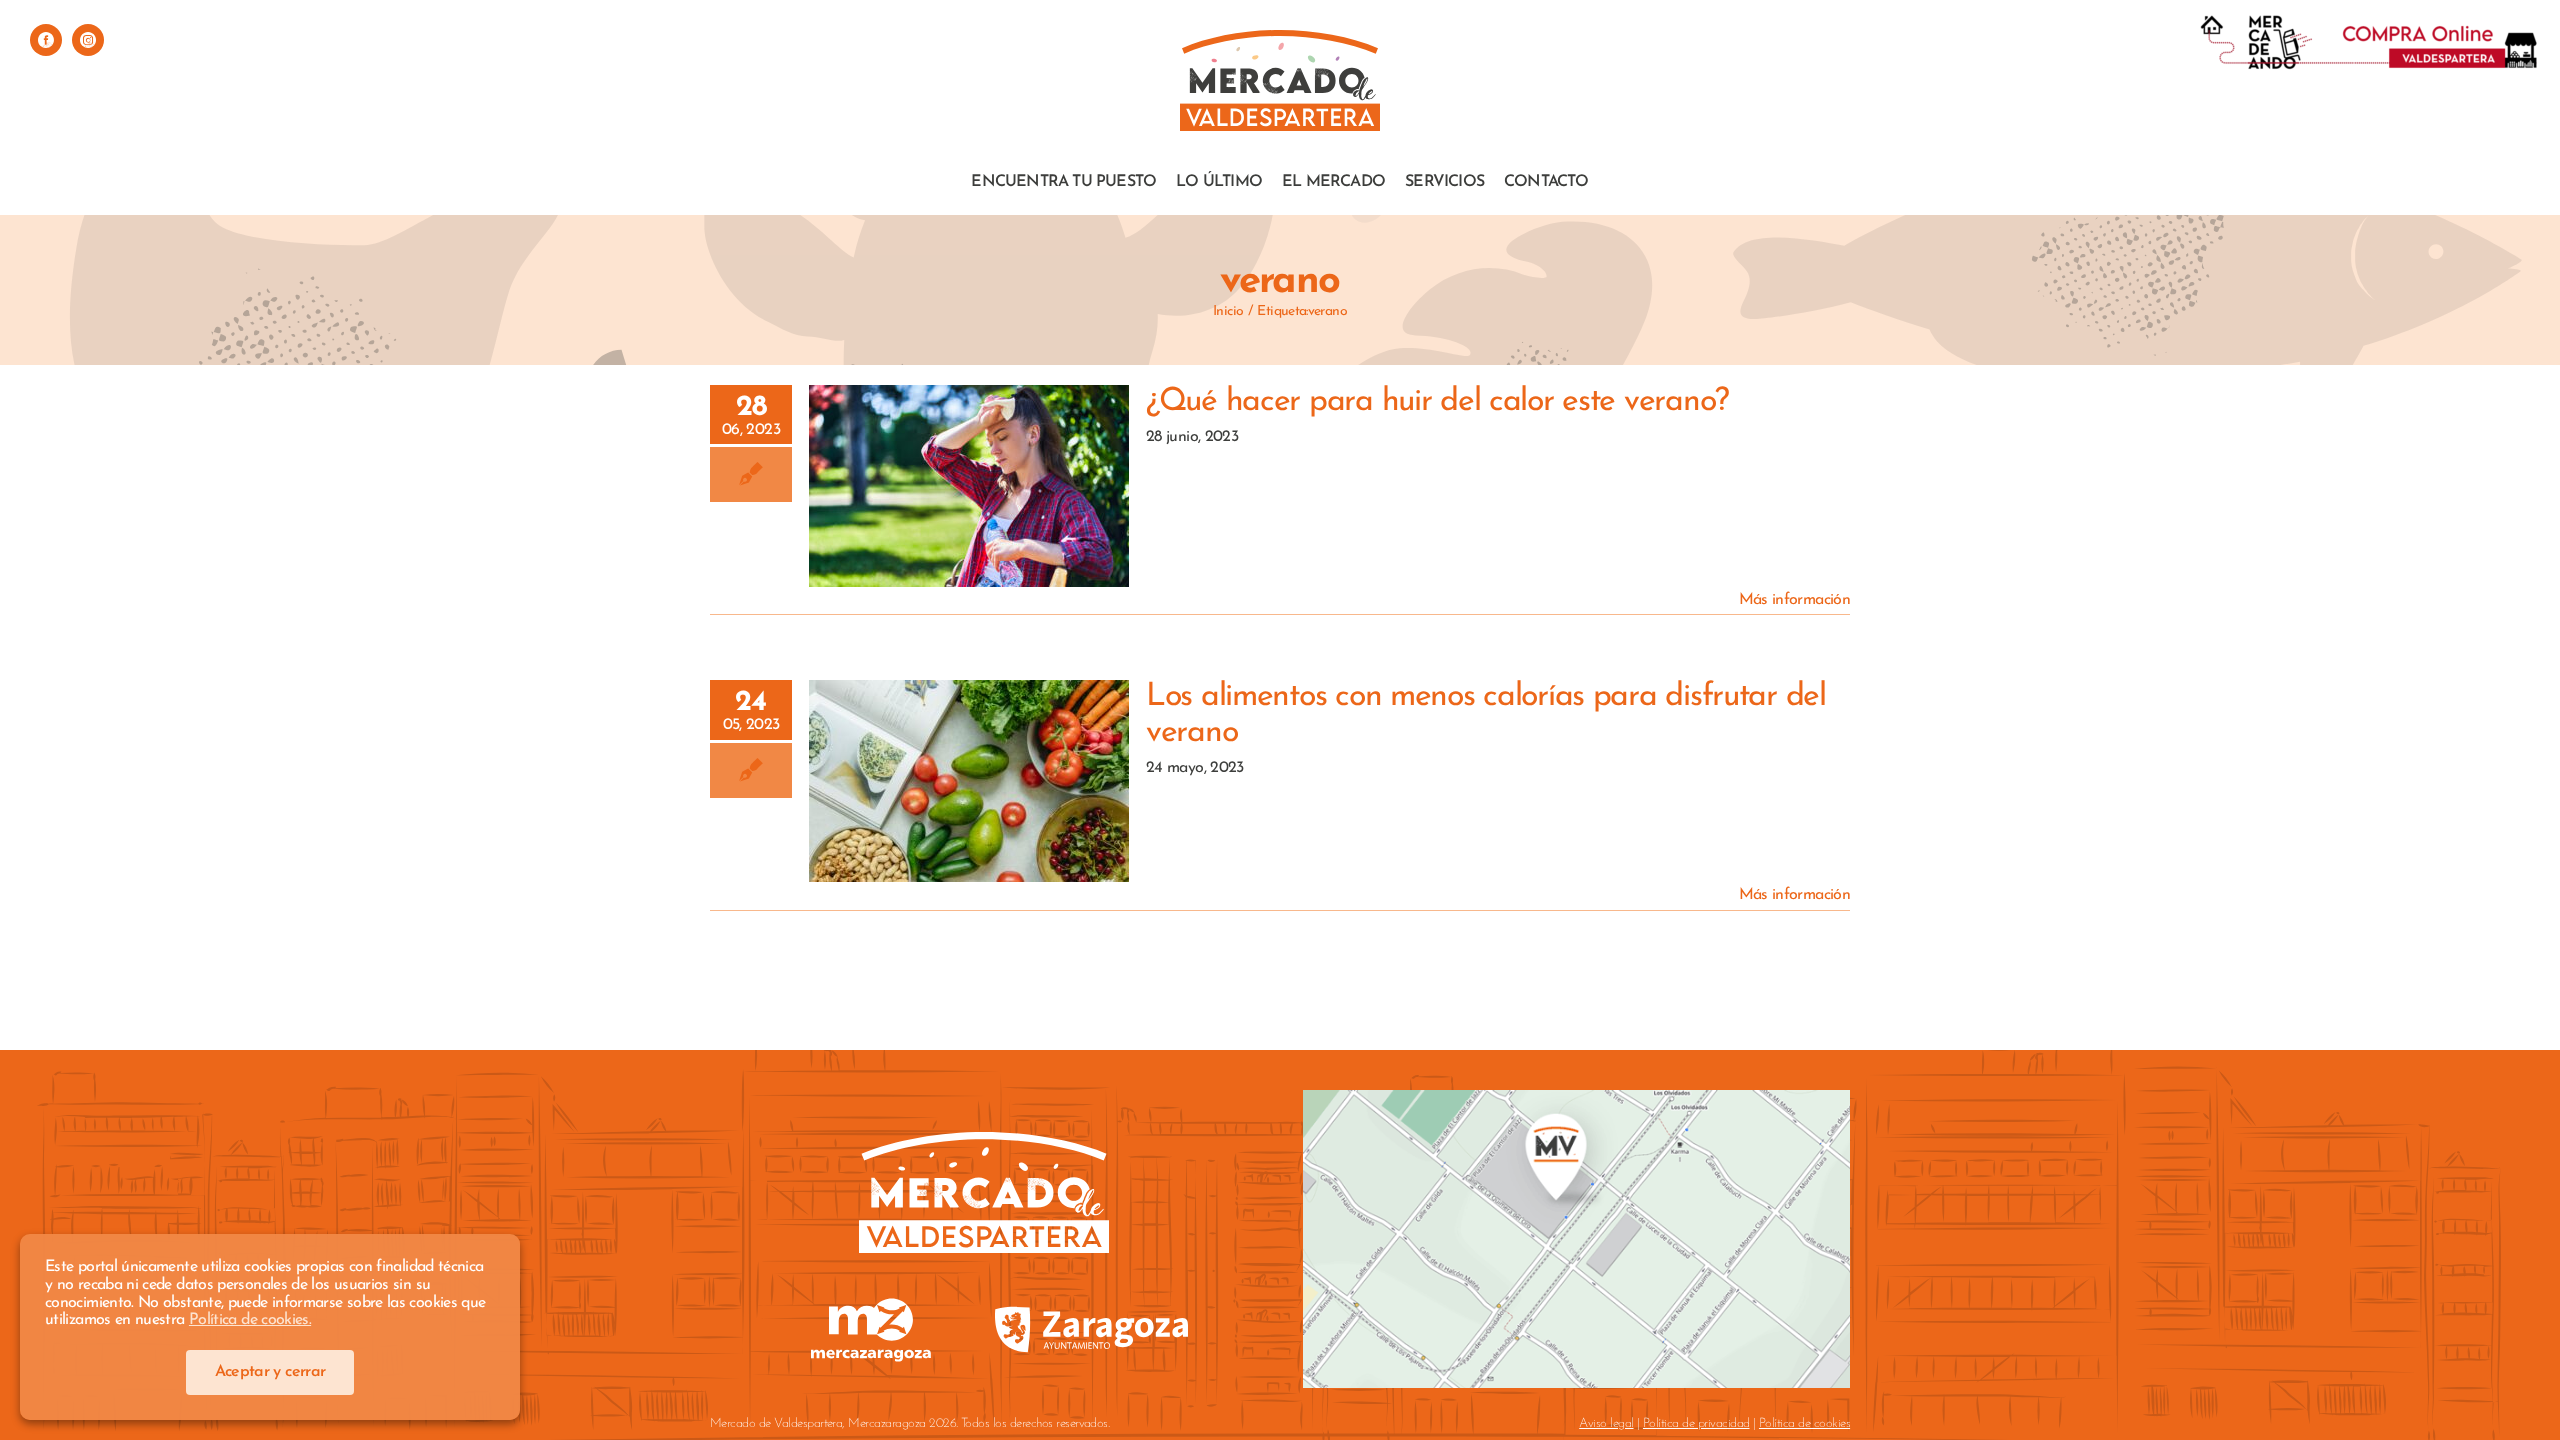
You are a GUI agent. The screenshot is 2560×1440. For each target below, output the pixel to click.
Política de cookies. (250, 1320)
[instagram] (88, 40)
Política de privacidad (1696, 1423)
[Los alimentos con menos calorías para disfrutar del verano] (969, 781)
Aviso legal (1606, 1423)
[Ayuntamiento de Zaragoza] (1092, 1301)
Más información (1794, 600)
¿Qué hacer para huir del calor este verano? (969, 450)
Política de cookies (1804, 1423)
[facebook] (46, 40)
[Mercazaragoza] (871, 1305)
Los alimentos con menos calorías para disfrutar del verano (969, 731)
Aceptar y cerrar (270, 1372)
